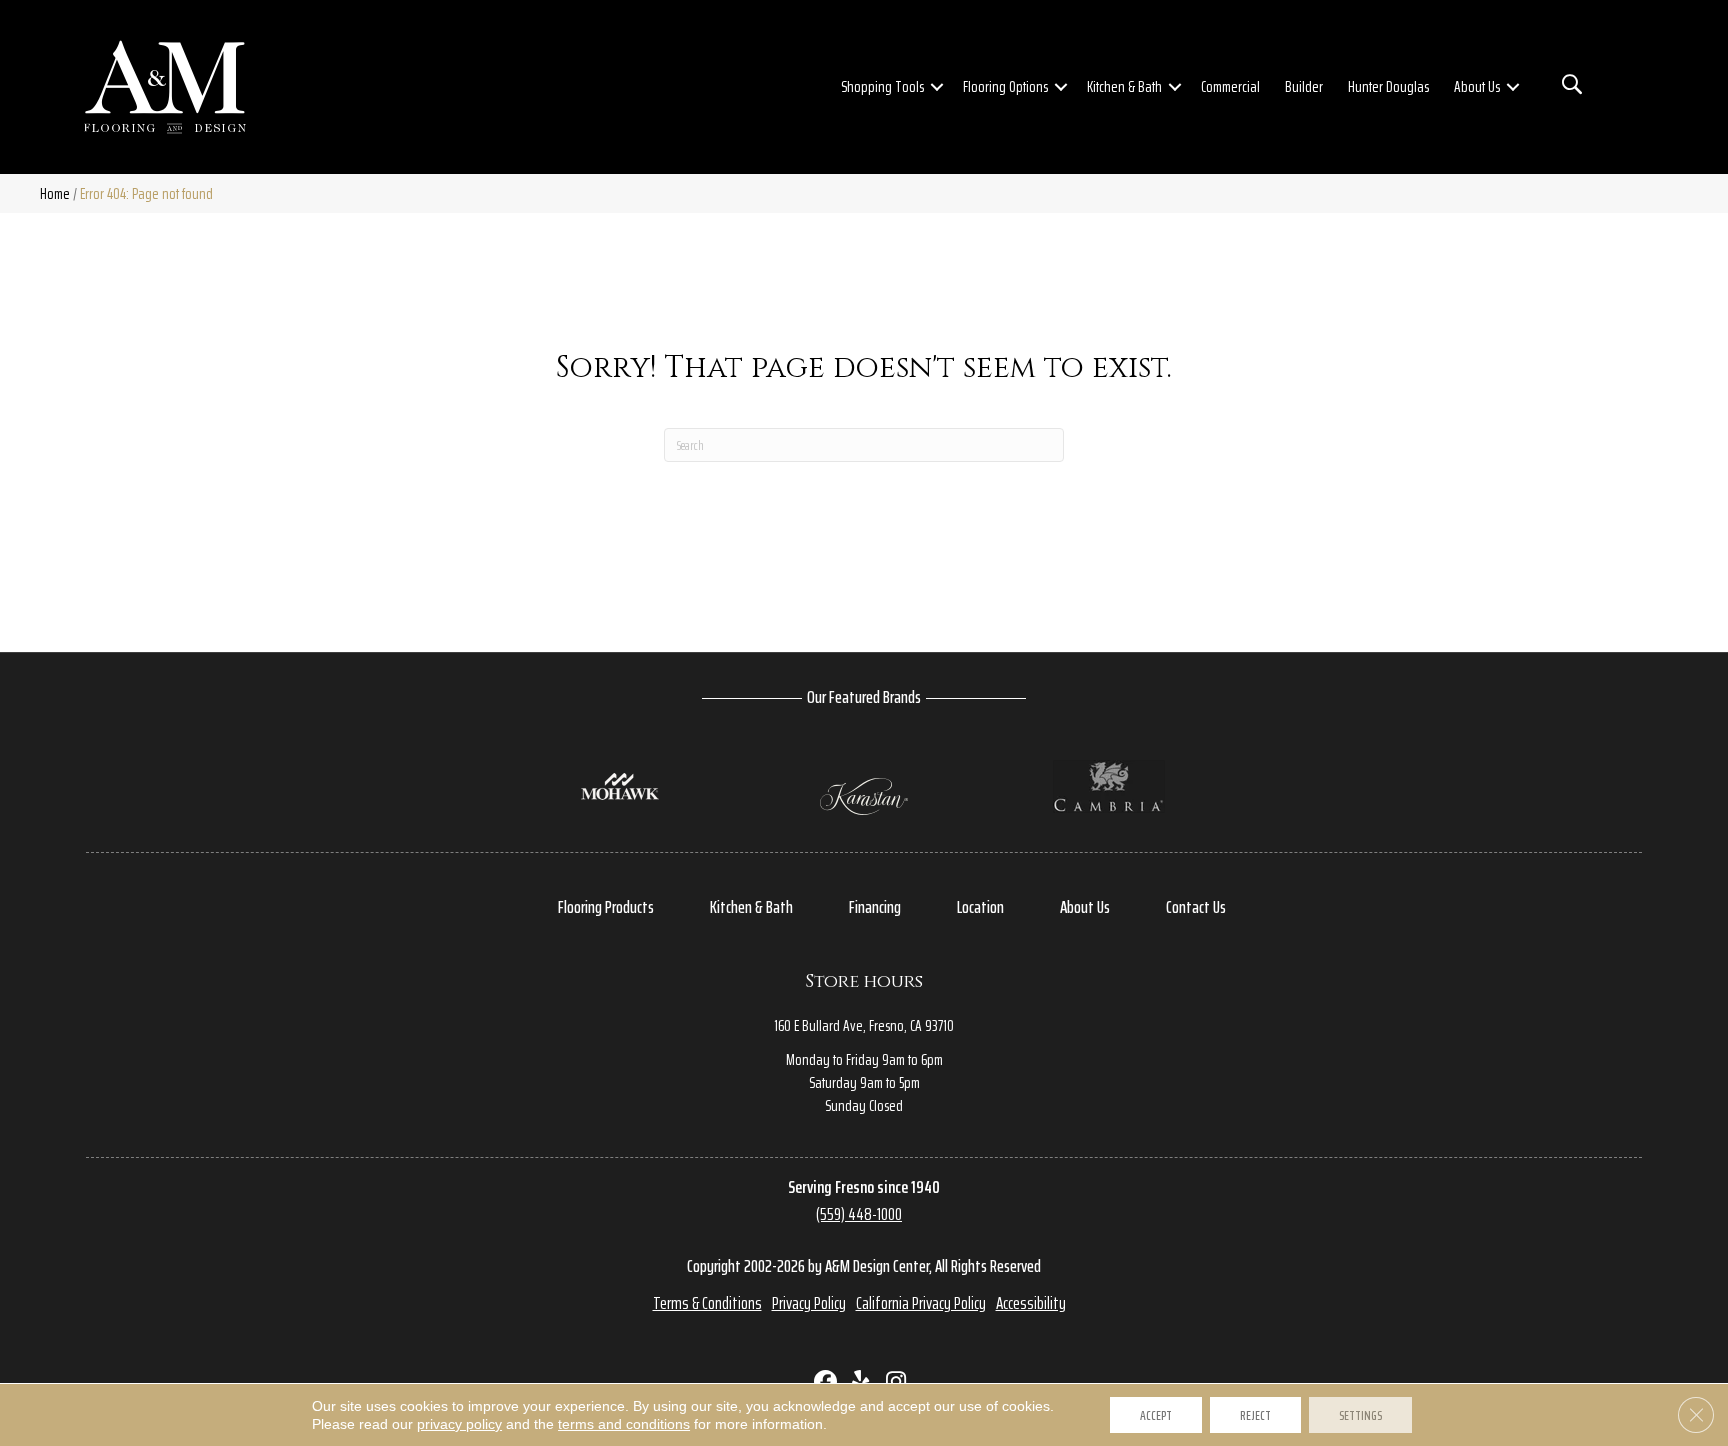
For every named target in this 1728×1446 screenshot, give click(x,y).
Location (980, 907)
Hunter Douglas (1388, 86)
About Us (1477, 86)
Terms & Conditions (707, 1303)
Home (55, 193)
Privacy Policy (809, 1303)
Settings (1360, 1415)
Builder (1304, 86)
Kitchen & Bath (1124, 86)
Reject (1255, 1415)
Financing (875, 907)
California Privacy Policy (921, 1303)
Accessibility (1031, 1303)
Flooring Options (1005, 86)
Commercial (1230, 86)
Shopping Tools (882, 86)
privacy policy (459, 1424)
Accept (1156, 1415)
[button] (937, 87)
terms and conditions (624, 1424)
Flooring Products (606, 907)
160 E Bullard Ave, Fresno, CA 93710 (864, 1025)
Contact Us (1196, 907)
